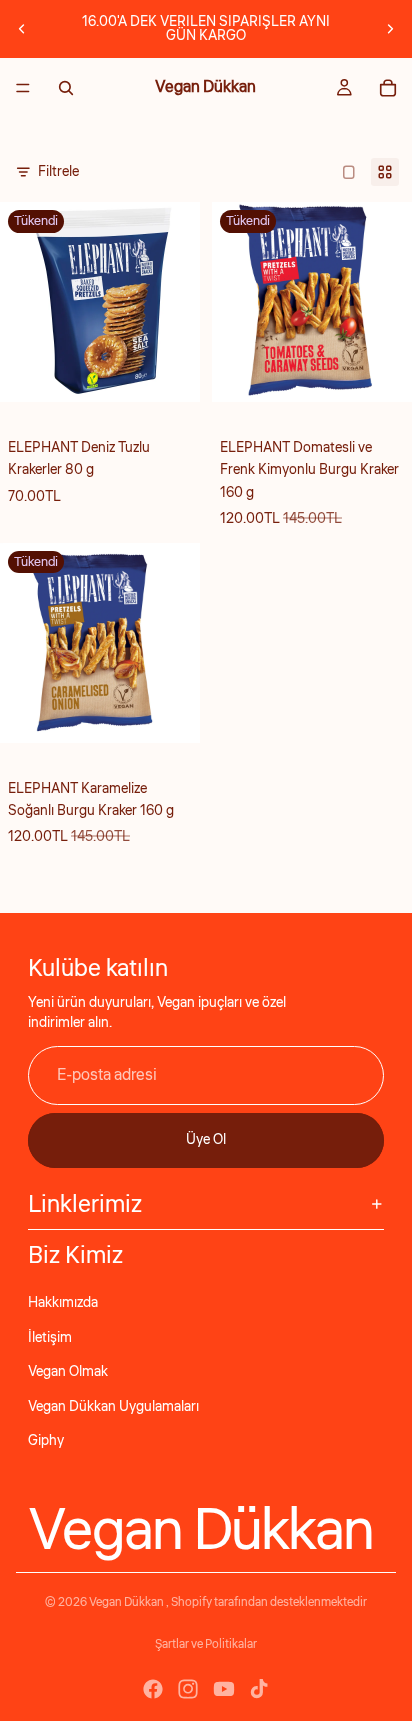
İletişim (50, 1338)
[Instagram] (188, 1689)
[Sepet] (388, 88)
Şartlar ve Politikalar (206, 1644)
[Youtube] (224, 1689)
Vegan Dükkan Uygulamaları (113, 1407)
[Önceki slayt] (22, 29)
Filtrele (58, 172)
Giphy (46, 1441)
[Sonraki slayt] (390, 29)
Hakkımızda (63, 1303)
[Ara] (66, 88)
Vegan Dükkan (127, 1602)
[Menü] (23, 88)
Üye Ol (206, 1140)
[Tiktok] (259, 1689)
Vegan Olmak (68, 1372)
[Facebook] (153, 1689)
